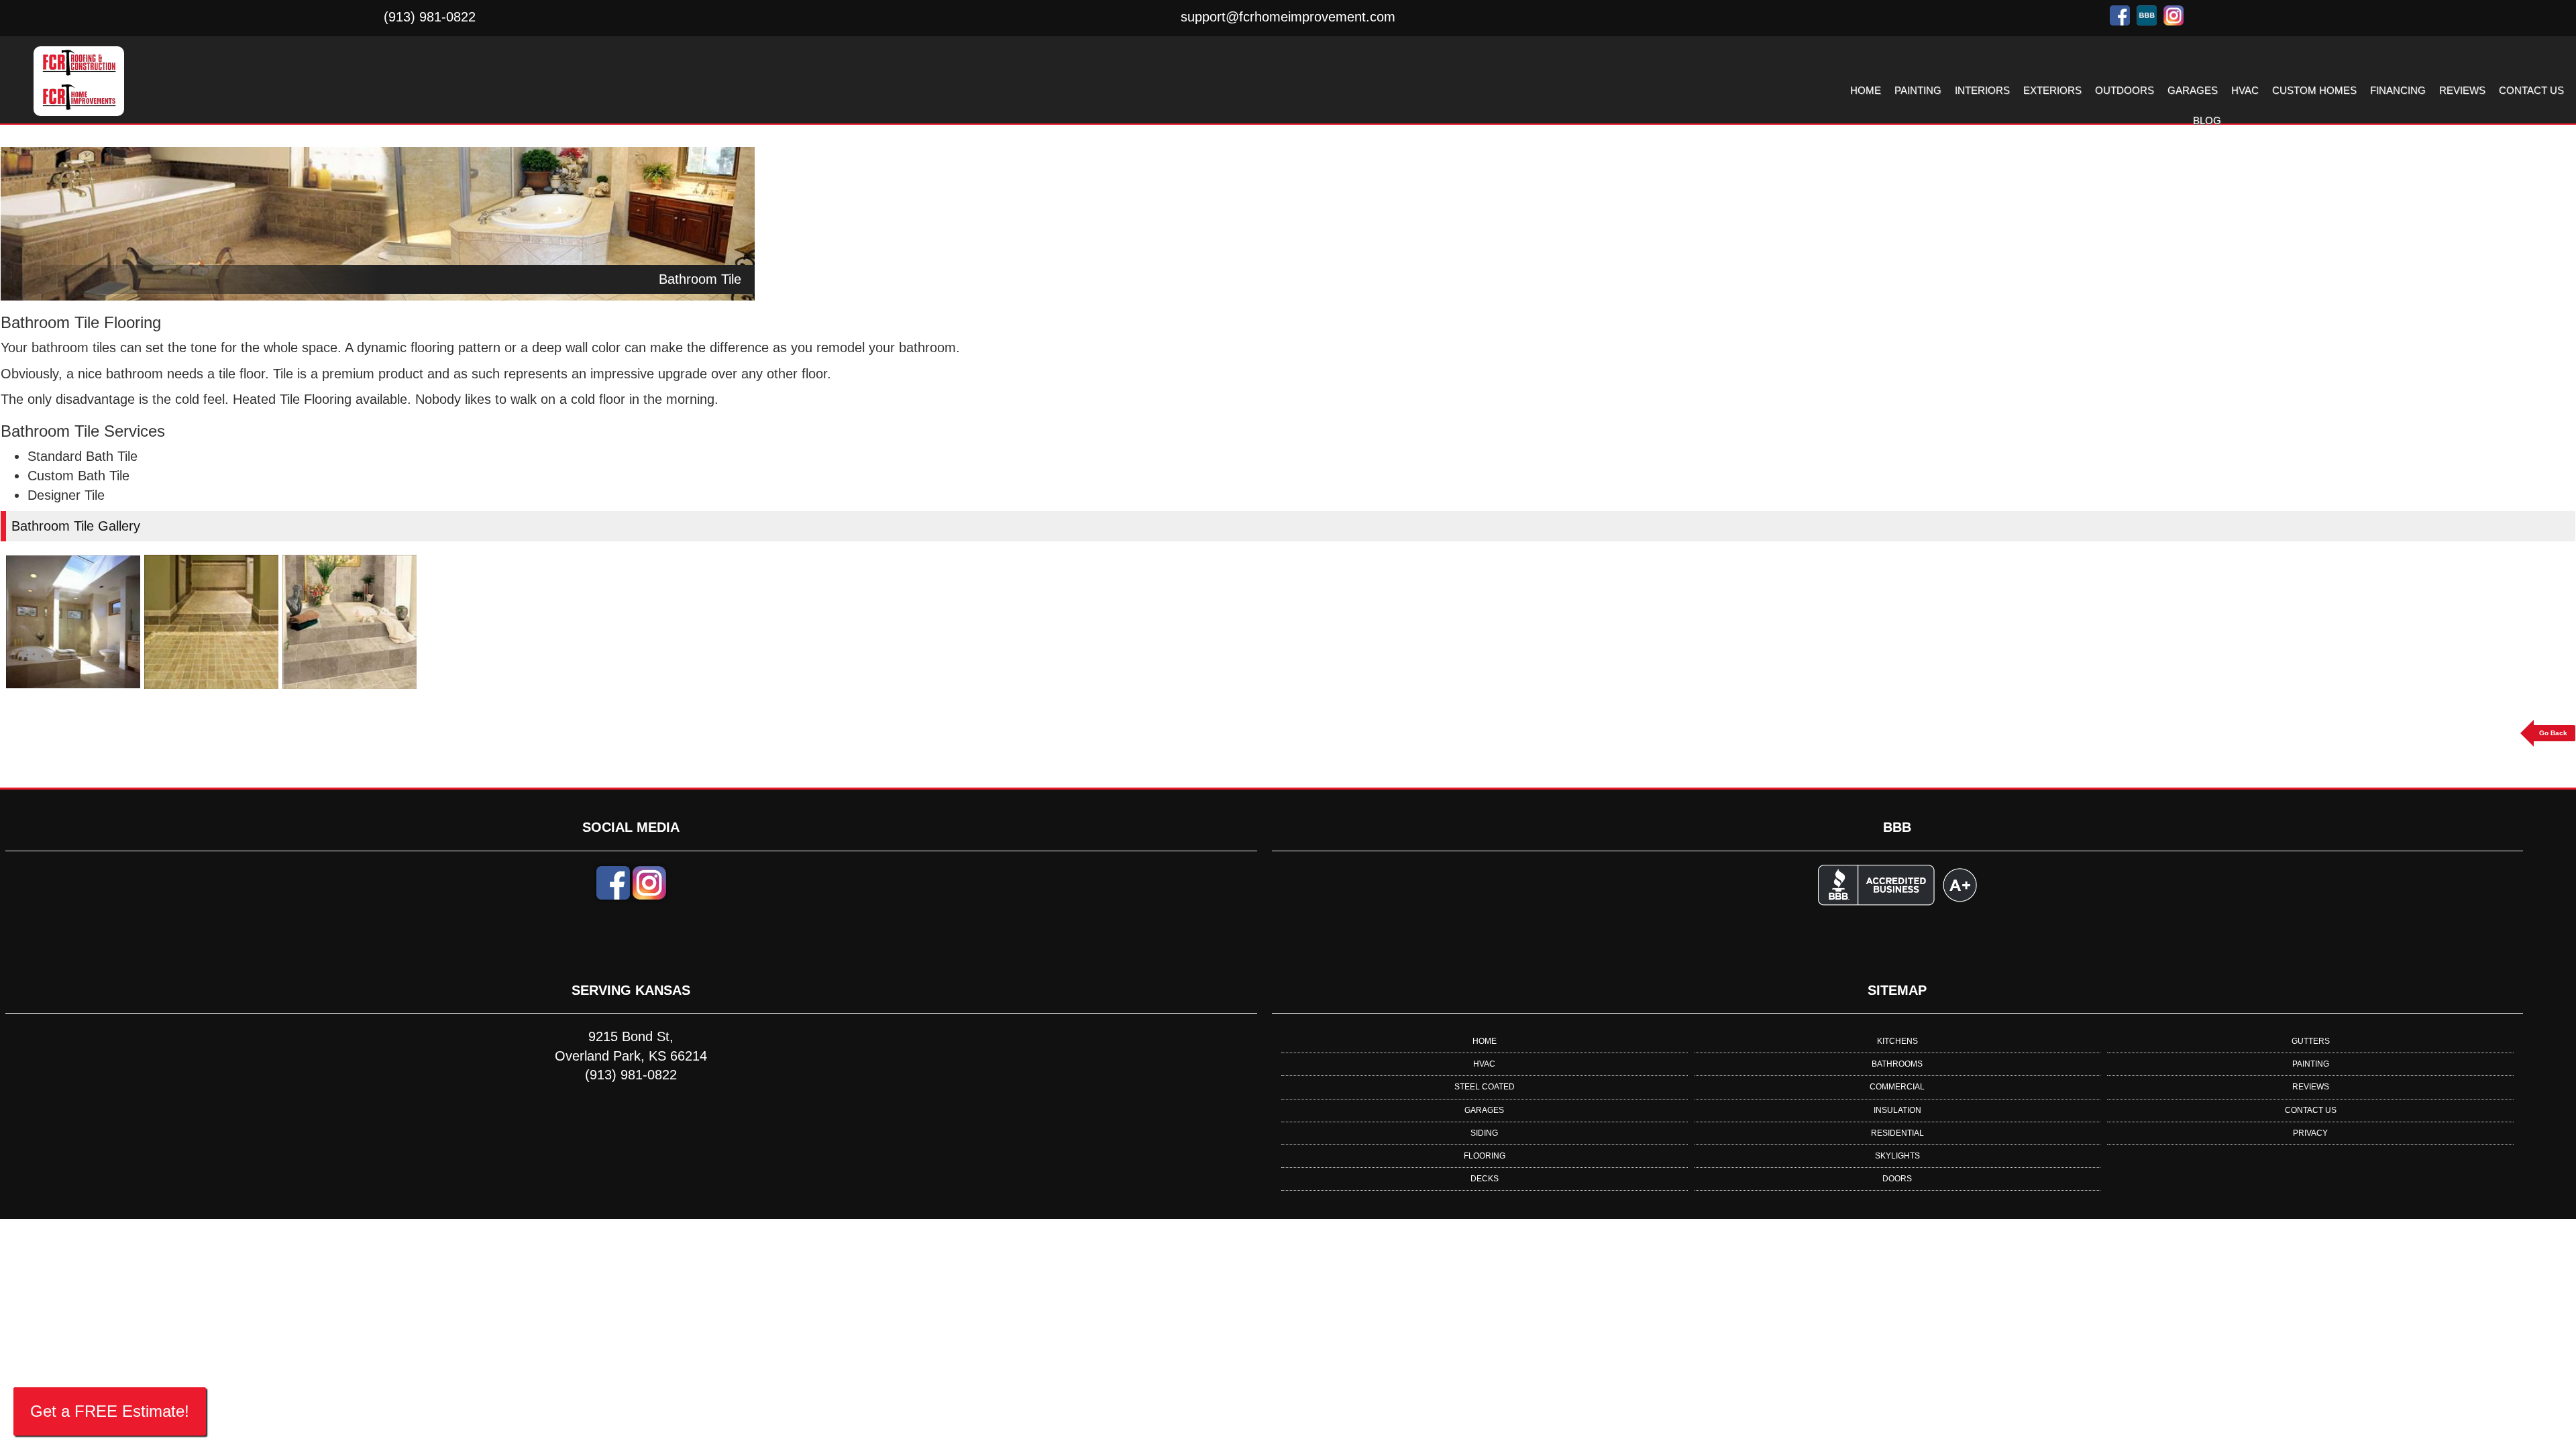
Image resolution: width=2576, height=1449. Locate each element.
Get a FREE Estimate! (110, 1411)
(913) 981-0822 (430, 17)
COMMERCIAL (1897, 1087)
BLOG (2207, 120)
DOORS (1897, 1179)
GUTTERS (2311, 1041)
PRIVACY (2310, 1133)
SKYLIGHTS (1897, 1156)
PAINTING (1918, 90)
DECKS (1485, 1179)
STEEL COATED (1485, 1087)
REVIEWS (2462, 90)
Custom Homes (2314, 90)
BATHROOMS (1897, 1064)
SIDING (1484, 1133)
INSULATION (1897, 1110)
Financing (2398, 90)
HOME (1866, 90)
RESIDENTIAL (1897, 1133)
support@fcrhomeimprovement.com (1288, 17)
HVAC (2245, 90)
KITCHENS (1897, 1041)
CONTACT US (2531, 90)
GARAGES (2193, 90)
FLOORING (1485, 1156)
